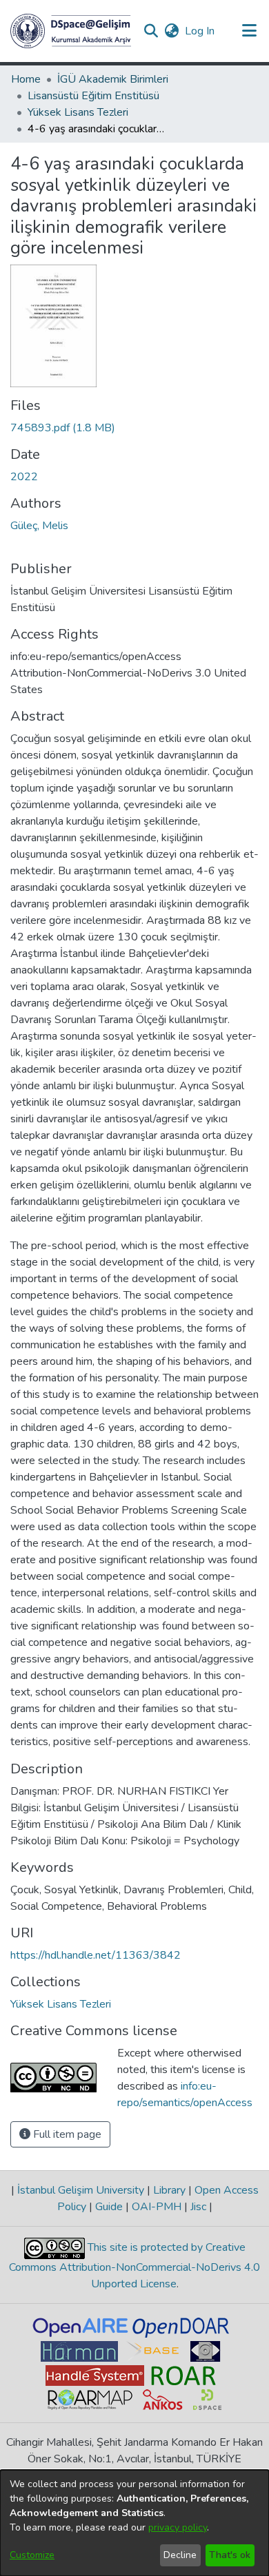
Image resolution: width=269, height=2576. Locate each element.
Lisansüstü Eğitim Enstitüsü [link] (93, 96)
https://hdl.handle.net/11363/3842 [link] (96, 1955)
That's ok (230, 2555)
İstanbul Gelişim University (81, 2190)
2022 (24, 477)
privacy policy (178, 2527)
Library (169, 2190)
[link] (63, 428)
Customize (32, 2555)
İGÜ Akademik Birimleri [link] (113, 79)
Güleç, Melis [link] (39, 526)
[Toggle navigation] (249, 31)
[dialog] (134, 2523)
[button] (71, 31)
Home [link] (26, 79)
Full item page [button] (66, 2134)
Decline (180, 2555)
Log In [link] (200, 31)
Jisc (198, 2207)
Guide (109, 2207)
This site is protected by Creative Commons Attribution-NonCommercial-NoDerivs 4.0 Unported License (134, 2266)
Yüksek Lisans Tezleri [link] (78, 112)
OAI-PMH (157, 2207)
